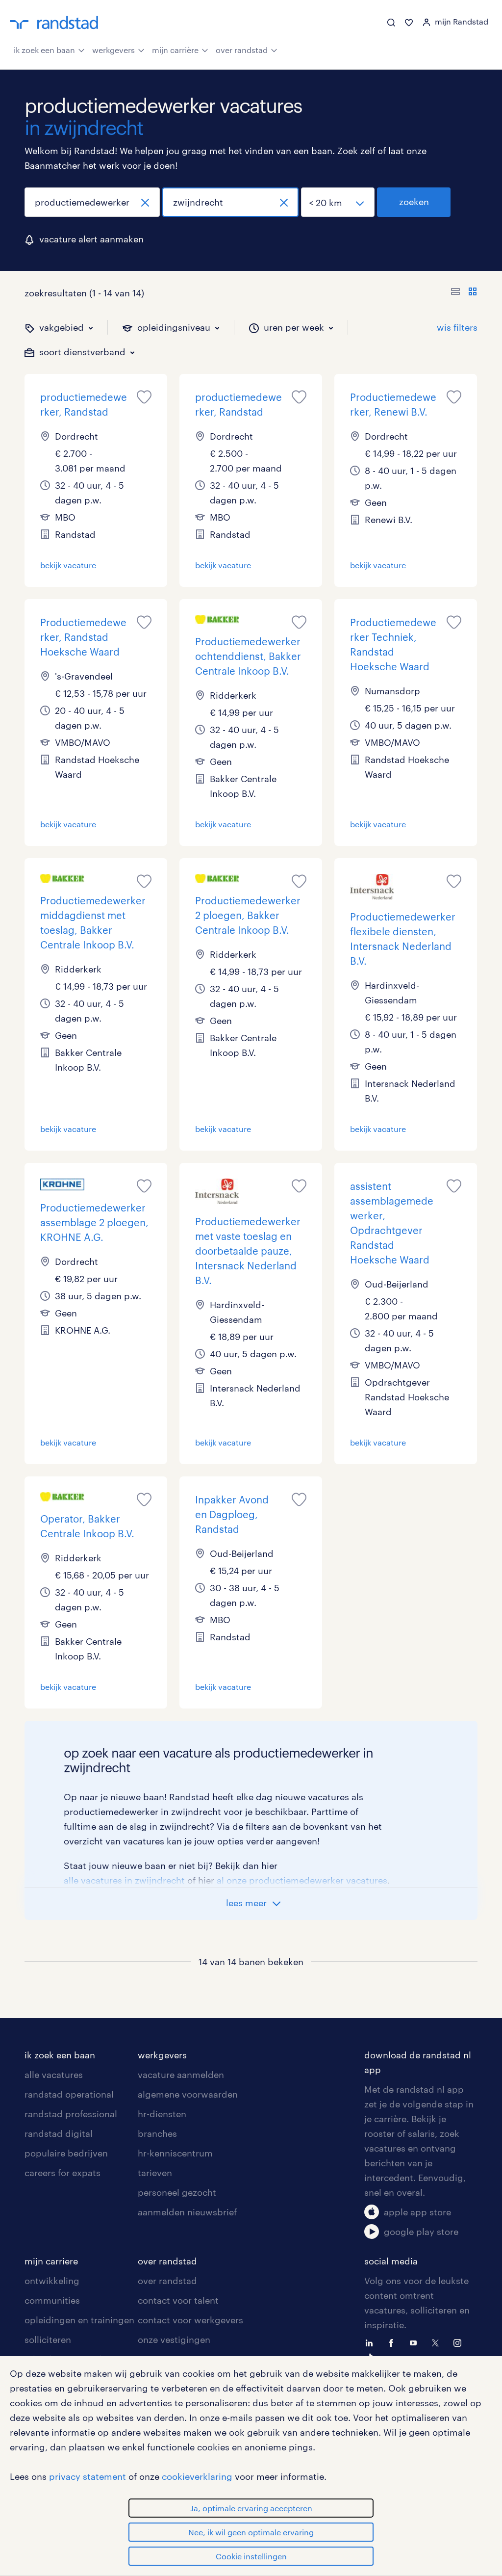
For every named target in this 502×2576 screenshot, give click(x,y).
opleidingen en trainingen (79, 2320)
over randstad (242, 50)
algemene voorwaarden (188, 2094)
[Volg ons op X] (438, 2342)
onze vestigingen (174, 2339)
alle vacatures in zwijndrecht (124, 1880)
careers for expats (63, 2173)
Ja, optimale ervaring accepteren (251, 2508)
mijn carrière (175, 50)
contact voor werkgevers (190, 2320)
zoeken (414, 202)
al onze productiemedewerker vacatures (302, 1880)
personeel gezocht (177, 2192)
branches (157, 2133)
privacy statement (88, 2476)
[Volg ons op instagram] (460, 2342)
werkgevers (113, 50)
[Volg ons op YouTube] (416, 2342)
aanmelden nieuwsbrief (187, 2212)
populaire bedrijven (66, 2153)
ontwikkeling (52, 2281)
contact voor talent (178, 2300)
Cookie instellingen (251, 2556)
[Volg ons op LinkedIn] (372, 2342)
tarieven (155, 2173)
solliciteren (48, 2339)
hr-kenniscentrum (175, 2153)
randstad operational (69, 2094)
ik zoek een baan (44, 50)
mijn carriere (51, 2261)
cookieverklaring (197, 2476)
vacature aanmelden (181, 2075)
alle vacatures (54, 2075)
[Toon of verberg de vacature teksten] (464, 293)
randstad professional (71, 2114)
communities (52, 2300)
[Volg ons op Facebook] (394, 2342)
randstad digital (59, 2133)
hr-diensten (162, 2114)
